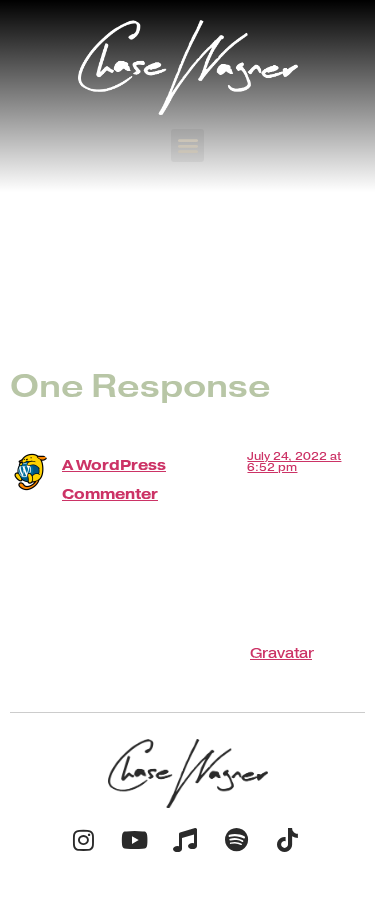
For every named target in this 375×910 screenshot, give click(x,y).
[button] (187, 145)
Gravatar (281, 653)
